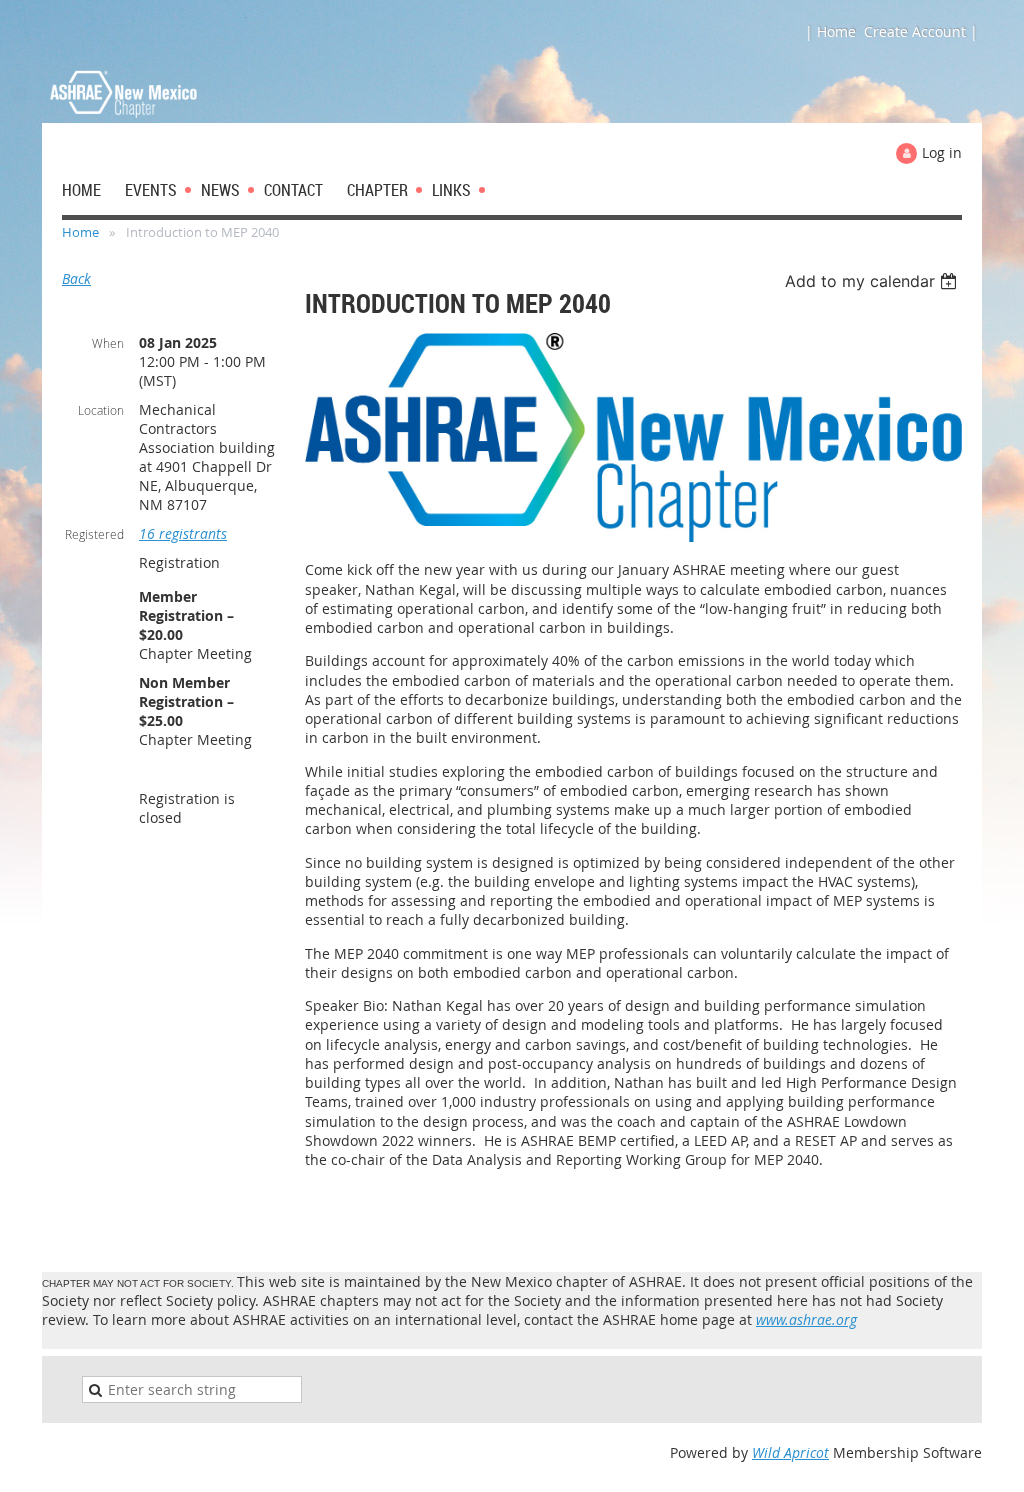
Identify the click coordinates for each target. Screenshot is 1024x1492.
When (108, 343)
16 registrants (183, 533)
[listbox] (873, 281)
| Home (830, 31)
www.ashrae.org (806, 1319)
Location (101, 410)
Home (80, 232)
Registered (94, 534)
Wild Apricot (790, 1452)
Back (76, 278)
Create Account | (921, 31)
